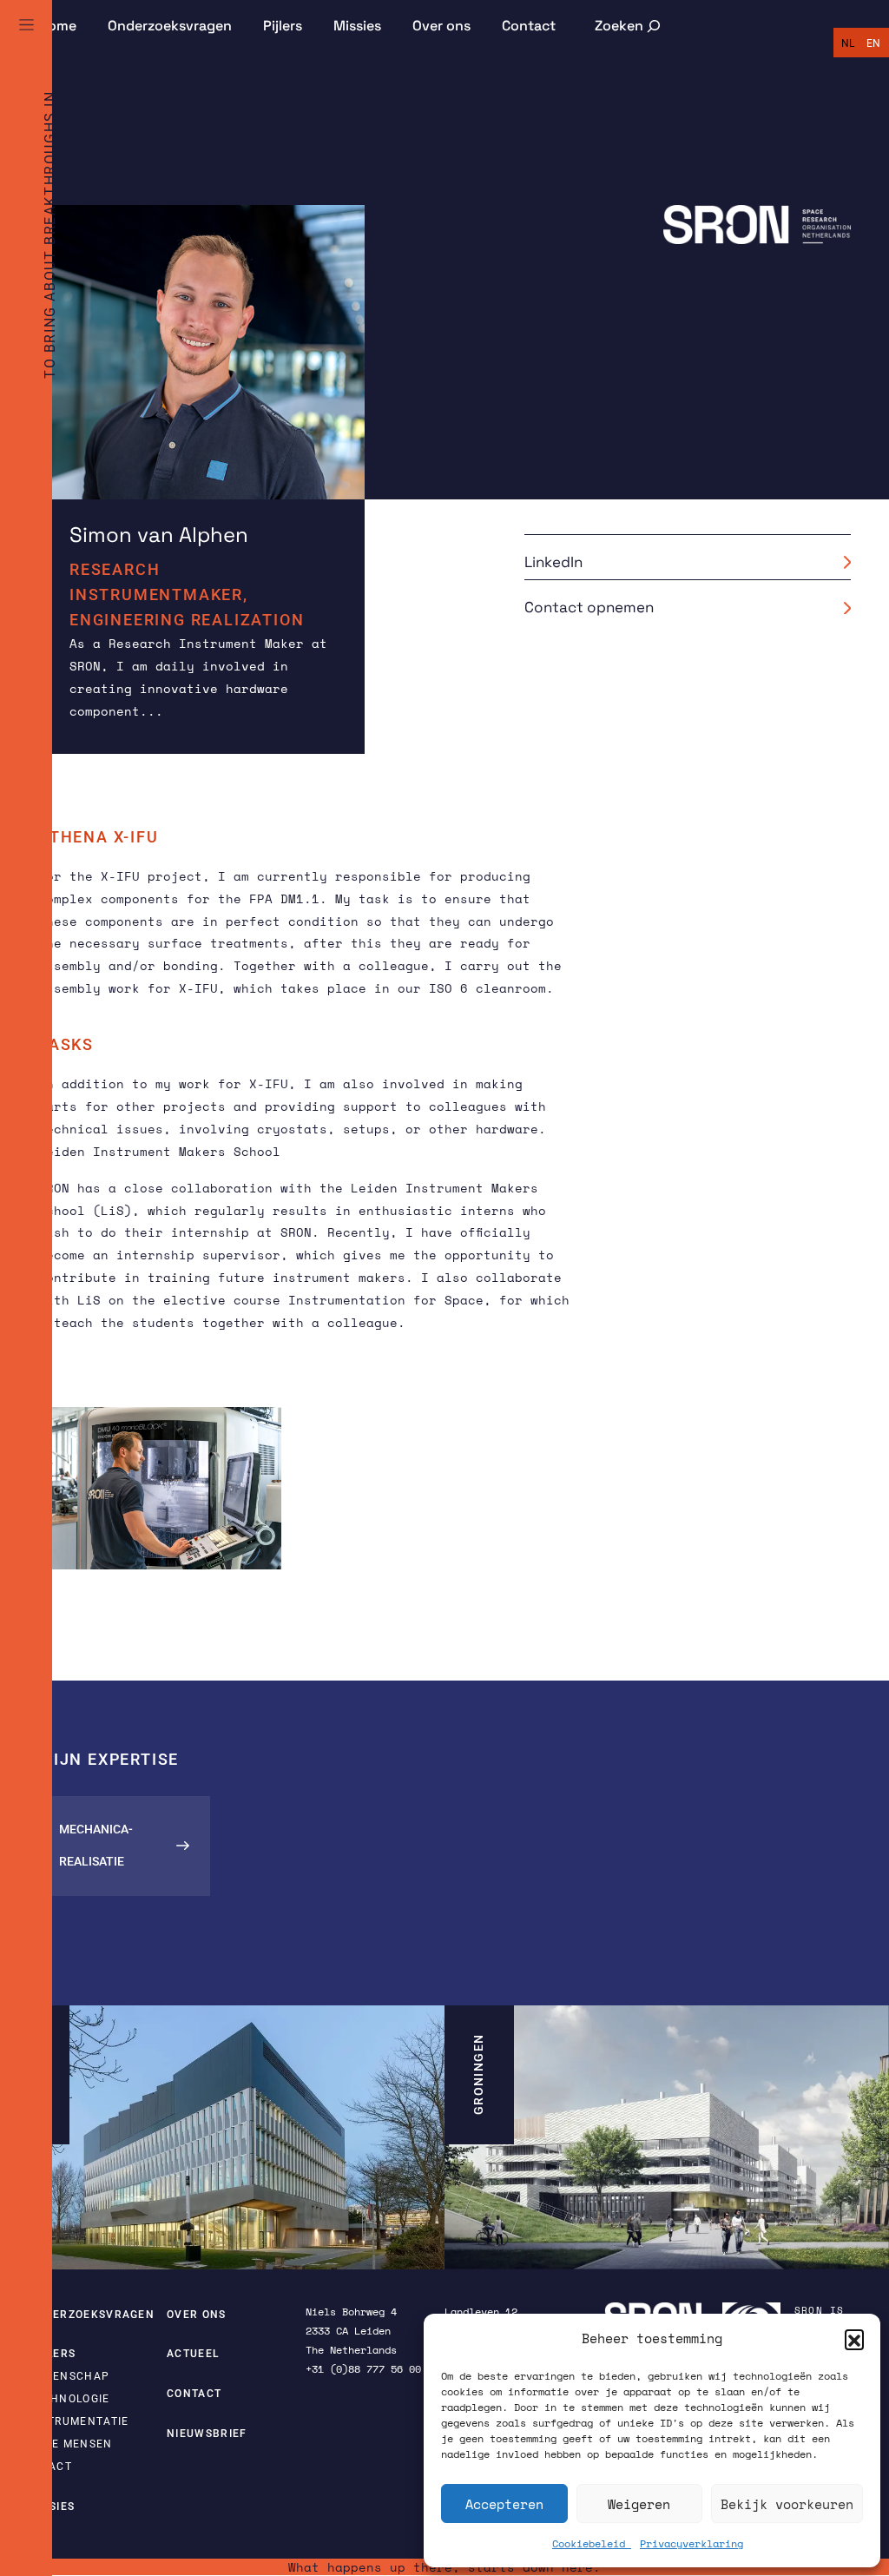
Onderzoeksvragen (170, 26)
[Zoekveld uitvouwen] (629, 26)
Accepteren (504, 2504)
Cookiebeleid (592, 2543)
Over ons (441, 26)
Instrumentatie (78, 2421)
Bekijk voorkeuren (787, 2504)
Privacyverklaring (691, 2543)
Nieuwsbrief (207, 2434)
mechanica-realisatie (96, 1845)
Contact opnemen (589, 607)
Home (57, 26)
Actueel (193, 2354)
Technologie (69, 2399)
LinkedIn (553, 562)
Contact (529, 26)
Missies (357, 26)
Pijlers (283, 26)
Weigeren (639, 2504)
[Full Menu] (26, 45)
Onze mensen (70, 2444)
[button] (854, 2339)
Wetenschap (69, 2376)
